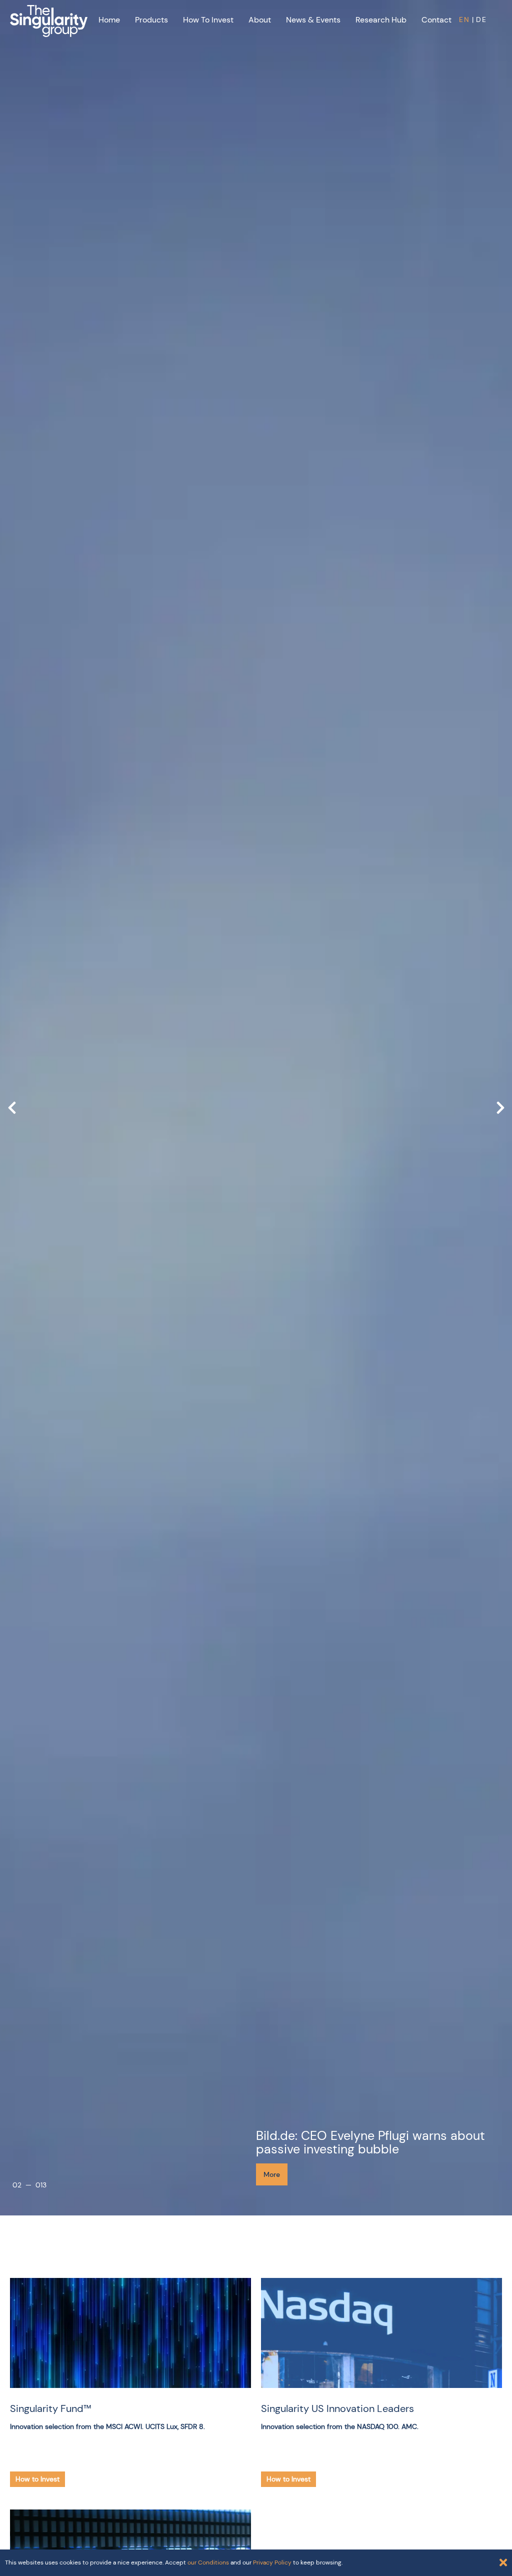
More (272, 2174)
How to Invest (208, 20)
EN (464, 20)
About (260, 20)
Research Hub (381, 20)
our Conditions (208, 2562)
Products (151, 20)
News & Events (313, 20)
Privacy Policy (272, 2562)
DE (481, 20)
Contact (436, 20)
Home (109, 20)
